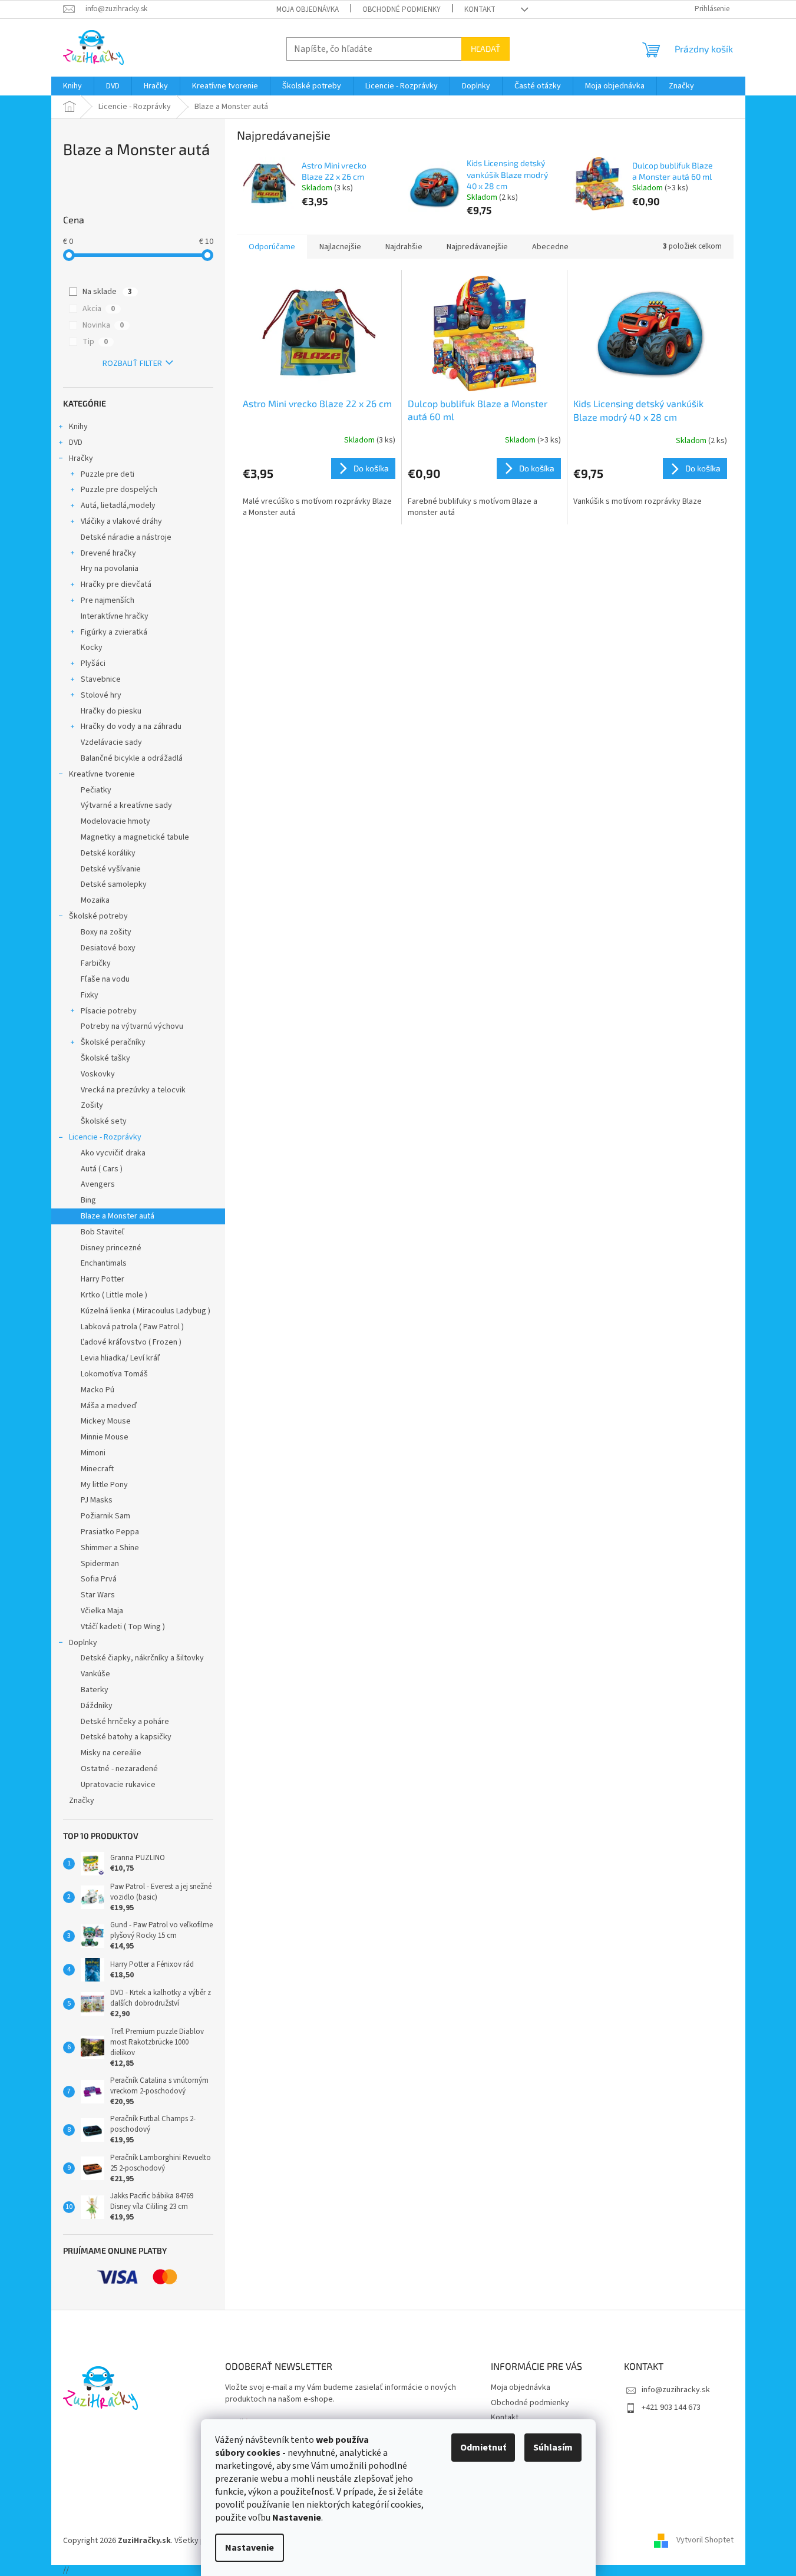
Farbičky (96, 963)
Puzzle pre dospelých (119, 490)
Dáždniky (97, 1706)
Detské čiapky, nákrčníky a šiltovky (142, 1658)
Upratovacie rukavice (118, 1785)
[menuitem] (72, 86)
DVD (76, 442)
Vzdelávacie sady (111, 742)
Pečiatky (96, 790)
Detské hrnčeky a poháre (125, 1722)
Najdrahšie (404, 247)
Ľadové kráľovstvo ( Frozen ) (131, 1342)
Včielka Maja (102, 1611)
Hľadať (485, 49)
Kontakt (480, 9)
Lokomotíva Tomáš (114, 1374)
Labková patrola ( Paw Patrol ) (132, 1327)
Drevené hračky (108, 553)
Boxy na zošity (106, 932)
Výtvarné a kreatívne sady (126, 805)
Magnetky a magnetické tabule (135, 837)
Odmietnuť (483, 2448)
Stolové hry (101, 695)
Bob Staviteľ (103, 1232)
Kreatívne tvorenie (102, 774)
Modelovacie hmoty (115, 821)
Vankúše (95, 1674)
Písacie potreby (109, 1011)
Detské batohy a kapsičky (126, 1737)
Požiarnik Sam (105, 1516)
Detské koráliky (108, 853)
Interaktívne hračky (115, 616)
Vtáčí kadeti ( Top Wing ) (123, 1627)
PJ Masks (97, 1500)
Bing (88, 1200)
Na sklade (107, 292)
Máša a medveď (109, 1406)
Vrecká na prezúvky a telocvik (133, 1090)
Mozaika (95, 900)
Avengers (98, 1184)
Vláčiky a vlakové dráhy (121, 521)
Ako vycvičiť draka (113, 1153)
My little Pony (104, 1485)
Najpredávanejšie (477, 247)
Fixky (90, 995)
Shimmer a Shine (110, 1548)
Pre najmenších (108, 600)
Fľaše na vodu (105, 979)
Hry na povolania (110, 569)
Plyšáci (93, 663)
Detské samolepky (114, 884)
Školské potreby (98, 916)
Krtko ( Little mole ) (114, 1295)
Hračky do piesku (111, 711)
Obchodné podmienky (402, 9)
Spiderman (100, 1564)
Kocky (92, 648)
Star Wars (98, 1595)
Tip (95, 342)
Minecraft (97, 1469)
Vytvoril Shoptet (705, 2541)
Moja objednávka (308, 9)
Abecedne (550, 247)
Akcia (99, 309)
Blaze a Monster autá (118, 1216)
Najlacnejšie (340, 247)
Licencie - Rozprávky (105, 1137)
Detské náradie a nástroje (126, 537)
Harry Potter (103, 1279)
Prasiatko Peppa (110, 1532)
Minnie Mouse (105, 1437)
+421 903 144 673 (671, 2407)
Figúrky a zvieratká (114, 632)
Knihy (78, 427)
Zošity (92, 1105)
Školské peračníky (113, 1042)
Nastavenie (250, 2548)
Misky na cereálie (111, 1753)
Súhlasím (553, 2448)
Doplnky (83, 1643)
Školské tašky (105, 1058)
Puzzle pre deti (108, 474)
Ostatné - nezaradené (119, 1769)
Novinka (103, 325)
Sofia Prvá (99, 1579)
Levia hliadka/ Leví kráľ (120, 1358)
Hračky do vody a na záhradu (131, 726)
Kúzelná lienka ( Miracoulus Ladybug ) (146, 1311)
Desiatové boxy (108, 948)
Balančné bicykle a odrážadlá (132, 758)
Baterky (95, 1690)
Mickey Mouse (106, 1421)
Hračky (81, 458)
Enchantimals (104, 1263)
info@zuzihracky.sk (676, 2390)
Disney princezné (111, 1248)
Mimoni (93, 1453)
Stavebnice (101, 679)
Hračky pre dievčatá (116, 584)
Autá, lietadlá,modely (118, 506)
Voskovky (98, 1074)
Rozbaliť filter (132, 364)
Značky (82, 1801)
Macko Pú (98, 1390)
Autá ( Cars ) (102, 1169)
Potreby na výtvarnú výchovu (132, 1026)
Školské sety (104, 1121)
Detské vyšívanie (111, 869)
